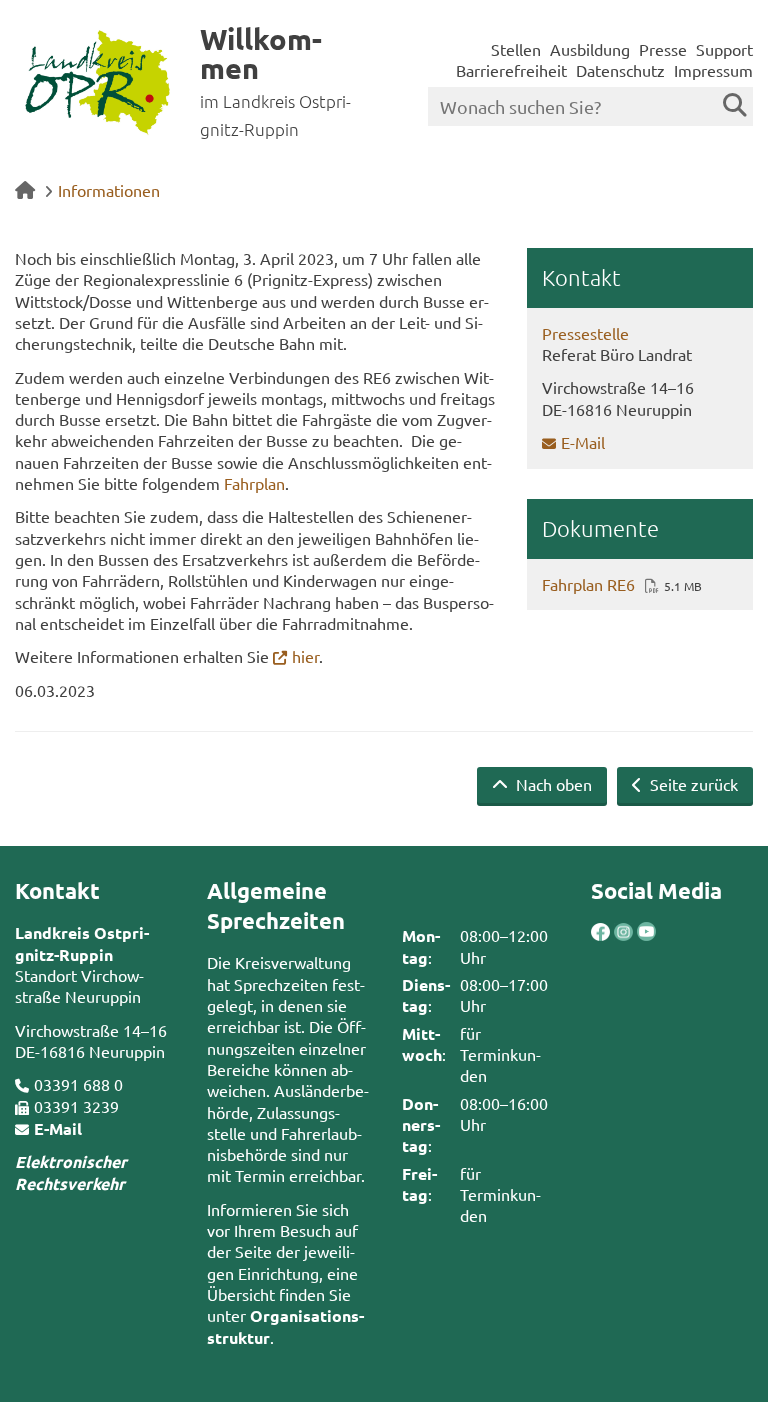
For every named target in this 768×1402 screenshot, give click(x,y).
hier (305, 656)
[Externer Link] (600, 934)
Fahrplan (254, 483)
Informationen (109, 190)
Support (724, 49)
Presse (663, 49)
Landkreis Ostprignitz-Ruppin (82, 943)
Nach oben (552, 784)
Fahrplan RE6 (588, 584)
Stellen (516, 49)
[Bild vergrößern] (612, 932)
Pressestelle (585, 333)
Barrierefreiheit (511, 70)
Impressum (713, 70)
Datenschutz (620, 70)
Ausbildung (590, 49)
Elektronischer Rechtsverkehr (71, 1172)
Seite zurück (692, 784)
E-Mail (583, 442)
